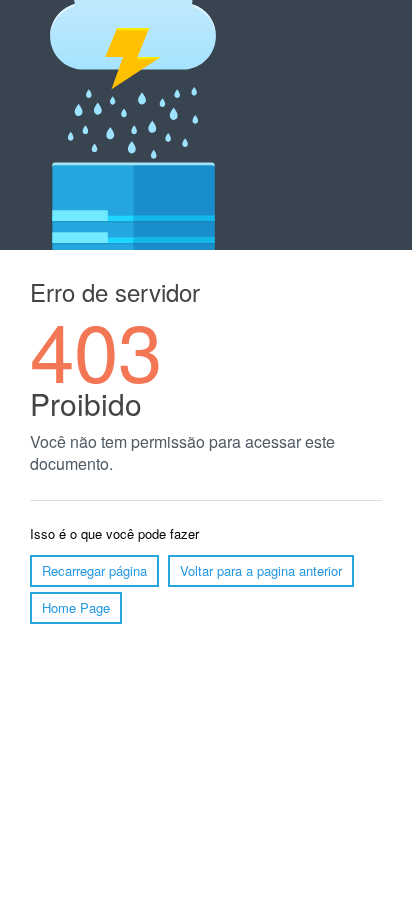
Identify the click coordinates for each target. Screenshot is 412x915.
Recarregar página (94, 570)
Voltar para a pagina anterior (261, 570)
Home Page (76, 607)
